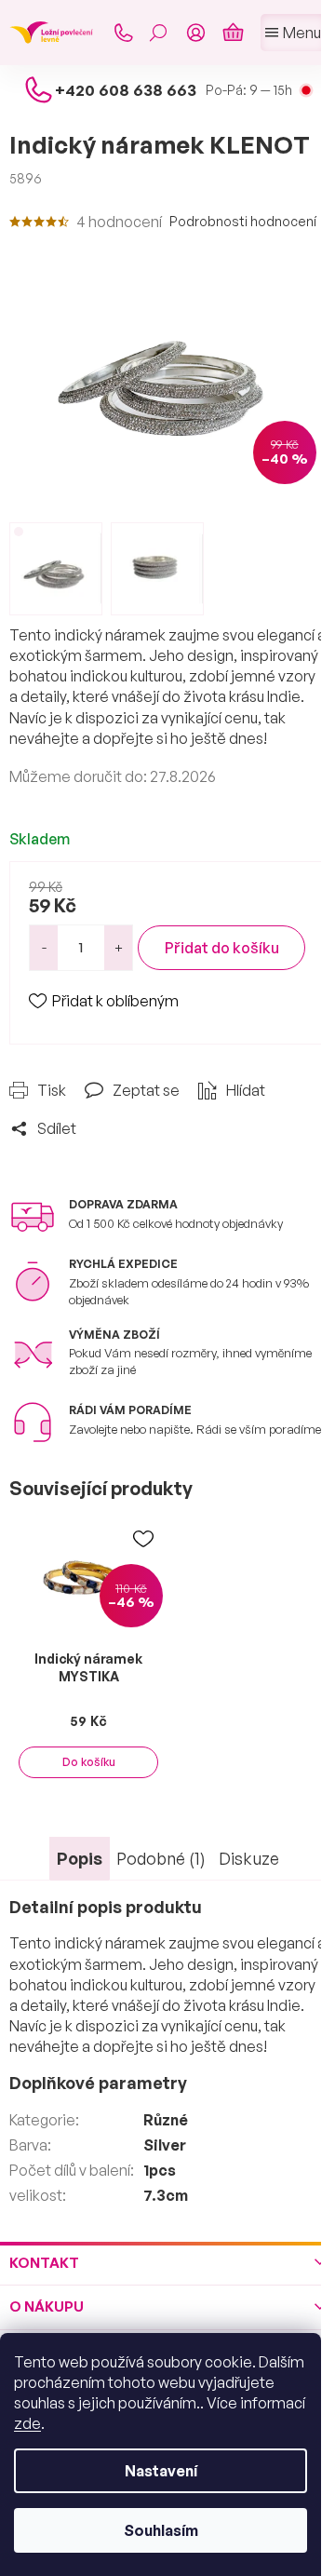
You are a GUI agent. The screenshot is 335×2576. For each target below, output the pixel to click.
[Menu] (293, 33)
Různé (166, 2120)
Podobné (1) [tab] (161, 1858)
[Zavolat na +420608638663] (123, 33)
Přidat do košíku (222, 948)
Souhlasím (161, 2530)
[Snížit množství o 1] (44, 948)
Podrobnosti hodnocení (243, 221)
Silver (165, 2145)
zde (27, 2423)
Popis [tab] (80, 1858)
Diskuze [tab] (249, 1858)
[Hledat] (158, 33)
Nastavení (161, 2471)
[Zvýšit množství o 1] (118, 948)
